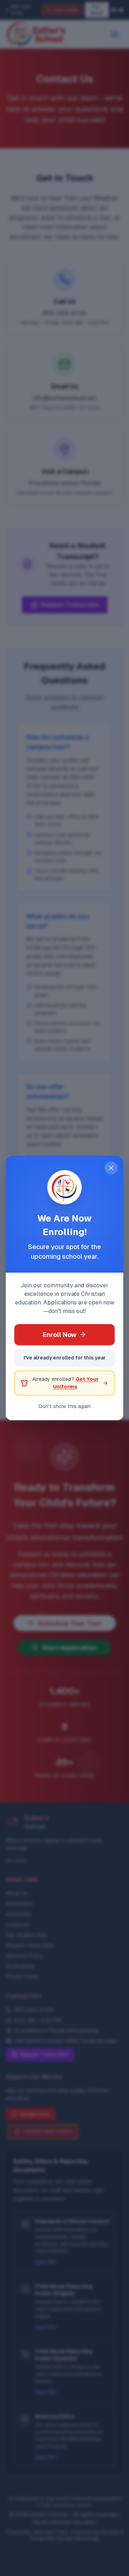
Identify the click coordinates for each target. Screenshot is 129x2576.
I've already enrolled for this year (65, 1358)
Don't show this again (65, 1406)
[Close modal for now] (111, 1168)
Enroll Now (59, 1335)
